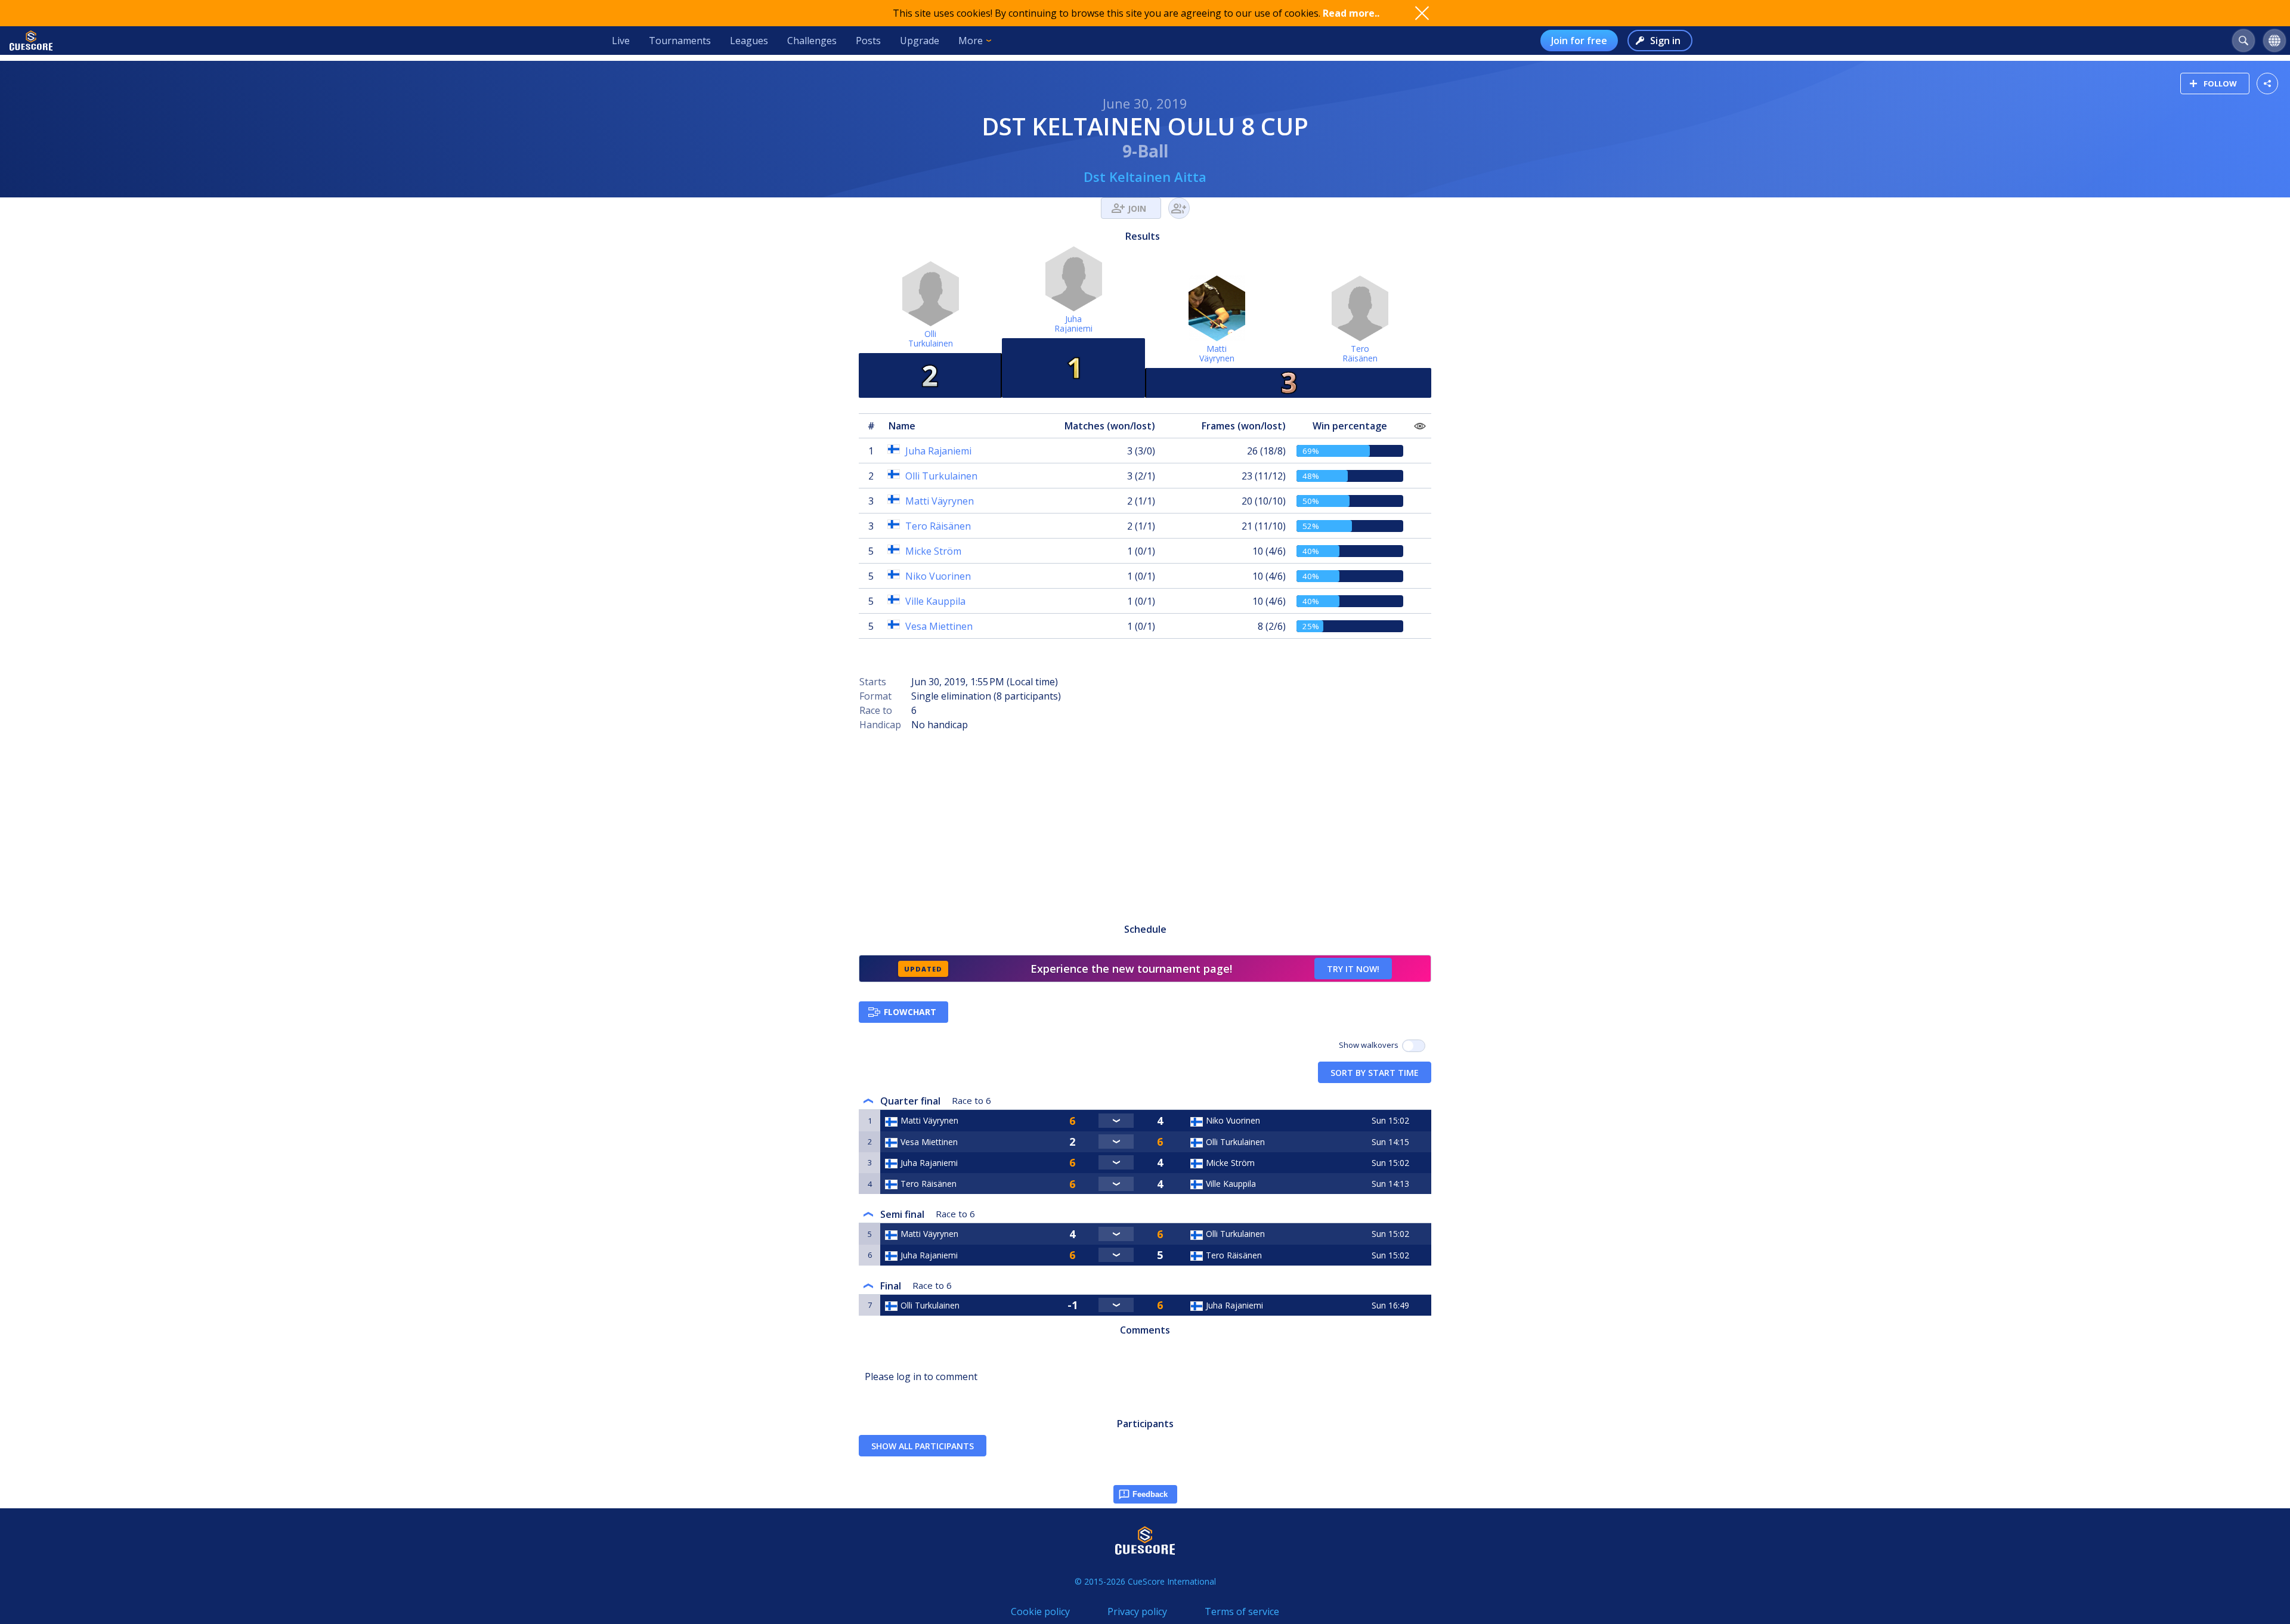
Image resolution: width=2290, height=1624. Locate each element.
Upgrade (920, 41)
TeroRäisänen (1360, 353)
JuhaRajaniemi (1073, 324)
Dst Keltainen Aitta (1145, 177)
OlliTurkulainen (931, 338)
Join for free (1579, 41)
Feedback (1150, 1494)
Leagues (749, 41)
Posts (868, 41)
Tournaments (680, 41)
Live (621, 41)
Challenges (812, 41)
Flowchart (910, 1012)
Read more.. (1351, 13)
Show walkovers (1370, 1045)
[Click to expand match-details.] (1116, 1121)
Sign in (1665, 41)
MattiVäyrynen (1217, 353)
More (971, 41)
